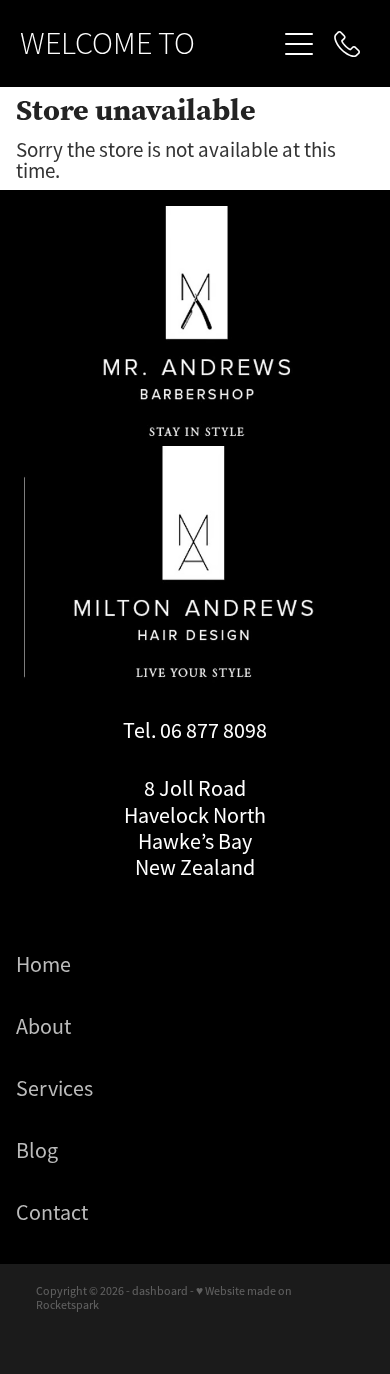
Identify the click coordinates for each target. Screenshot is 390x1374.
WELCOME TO (107, 44)
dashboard (160, 1291)
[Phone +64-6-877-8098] (347, 44)
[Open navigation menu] (299, 44)
